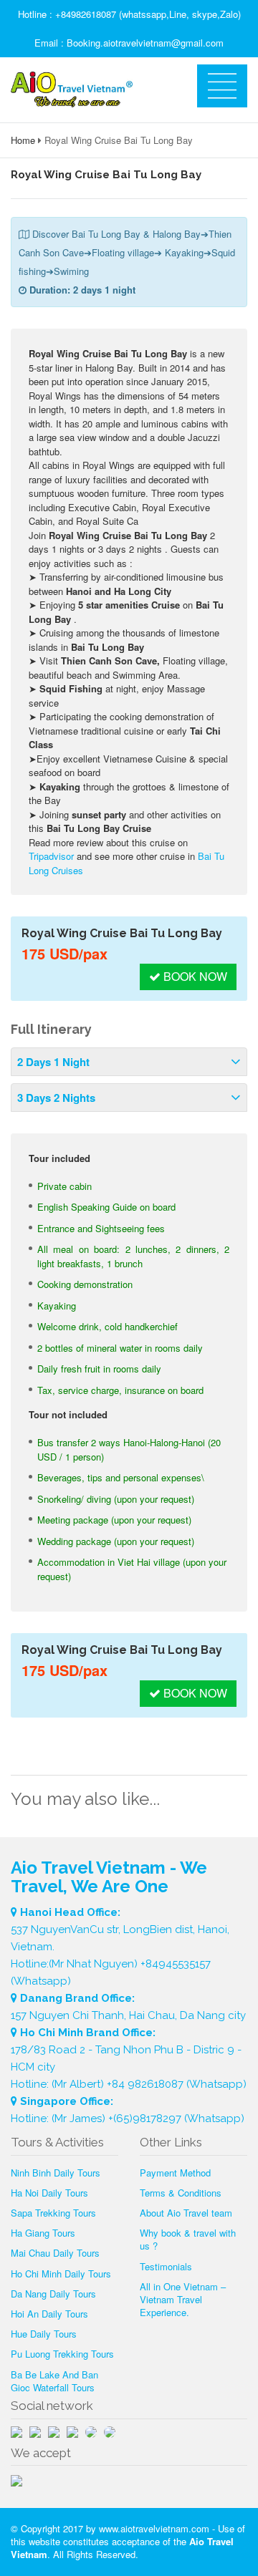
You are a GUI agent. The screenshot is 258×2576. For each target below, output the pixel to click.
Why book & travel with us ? (188, 2239)
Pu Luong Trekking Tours (62, 2354)
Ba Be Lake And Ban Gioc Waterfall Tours (54, 2381)
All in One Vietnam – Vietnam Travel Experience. (183, 2299)
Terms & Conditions (181, 2193)
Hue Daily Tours (44, 2334)
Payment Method (175, 2173)
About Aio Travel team (186, 2213)
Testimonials (166, 2266)
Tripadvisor (51, 856)
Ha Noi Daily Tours (49, 2193)
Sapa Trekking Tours (53, 2213)
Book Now (194, 976)
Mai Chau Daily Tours (55, 2253)
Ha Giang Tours (43, 2233)
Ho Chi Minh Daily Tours (61, 2274)
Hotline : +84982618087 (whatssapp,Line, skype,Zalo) (129, 14)
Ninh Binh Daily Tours (56, 2173)
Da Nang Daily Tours (53, 2294)
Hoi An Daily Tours (49, 2314)
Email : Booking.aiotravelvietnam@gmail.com (129, 43)
